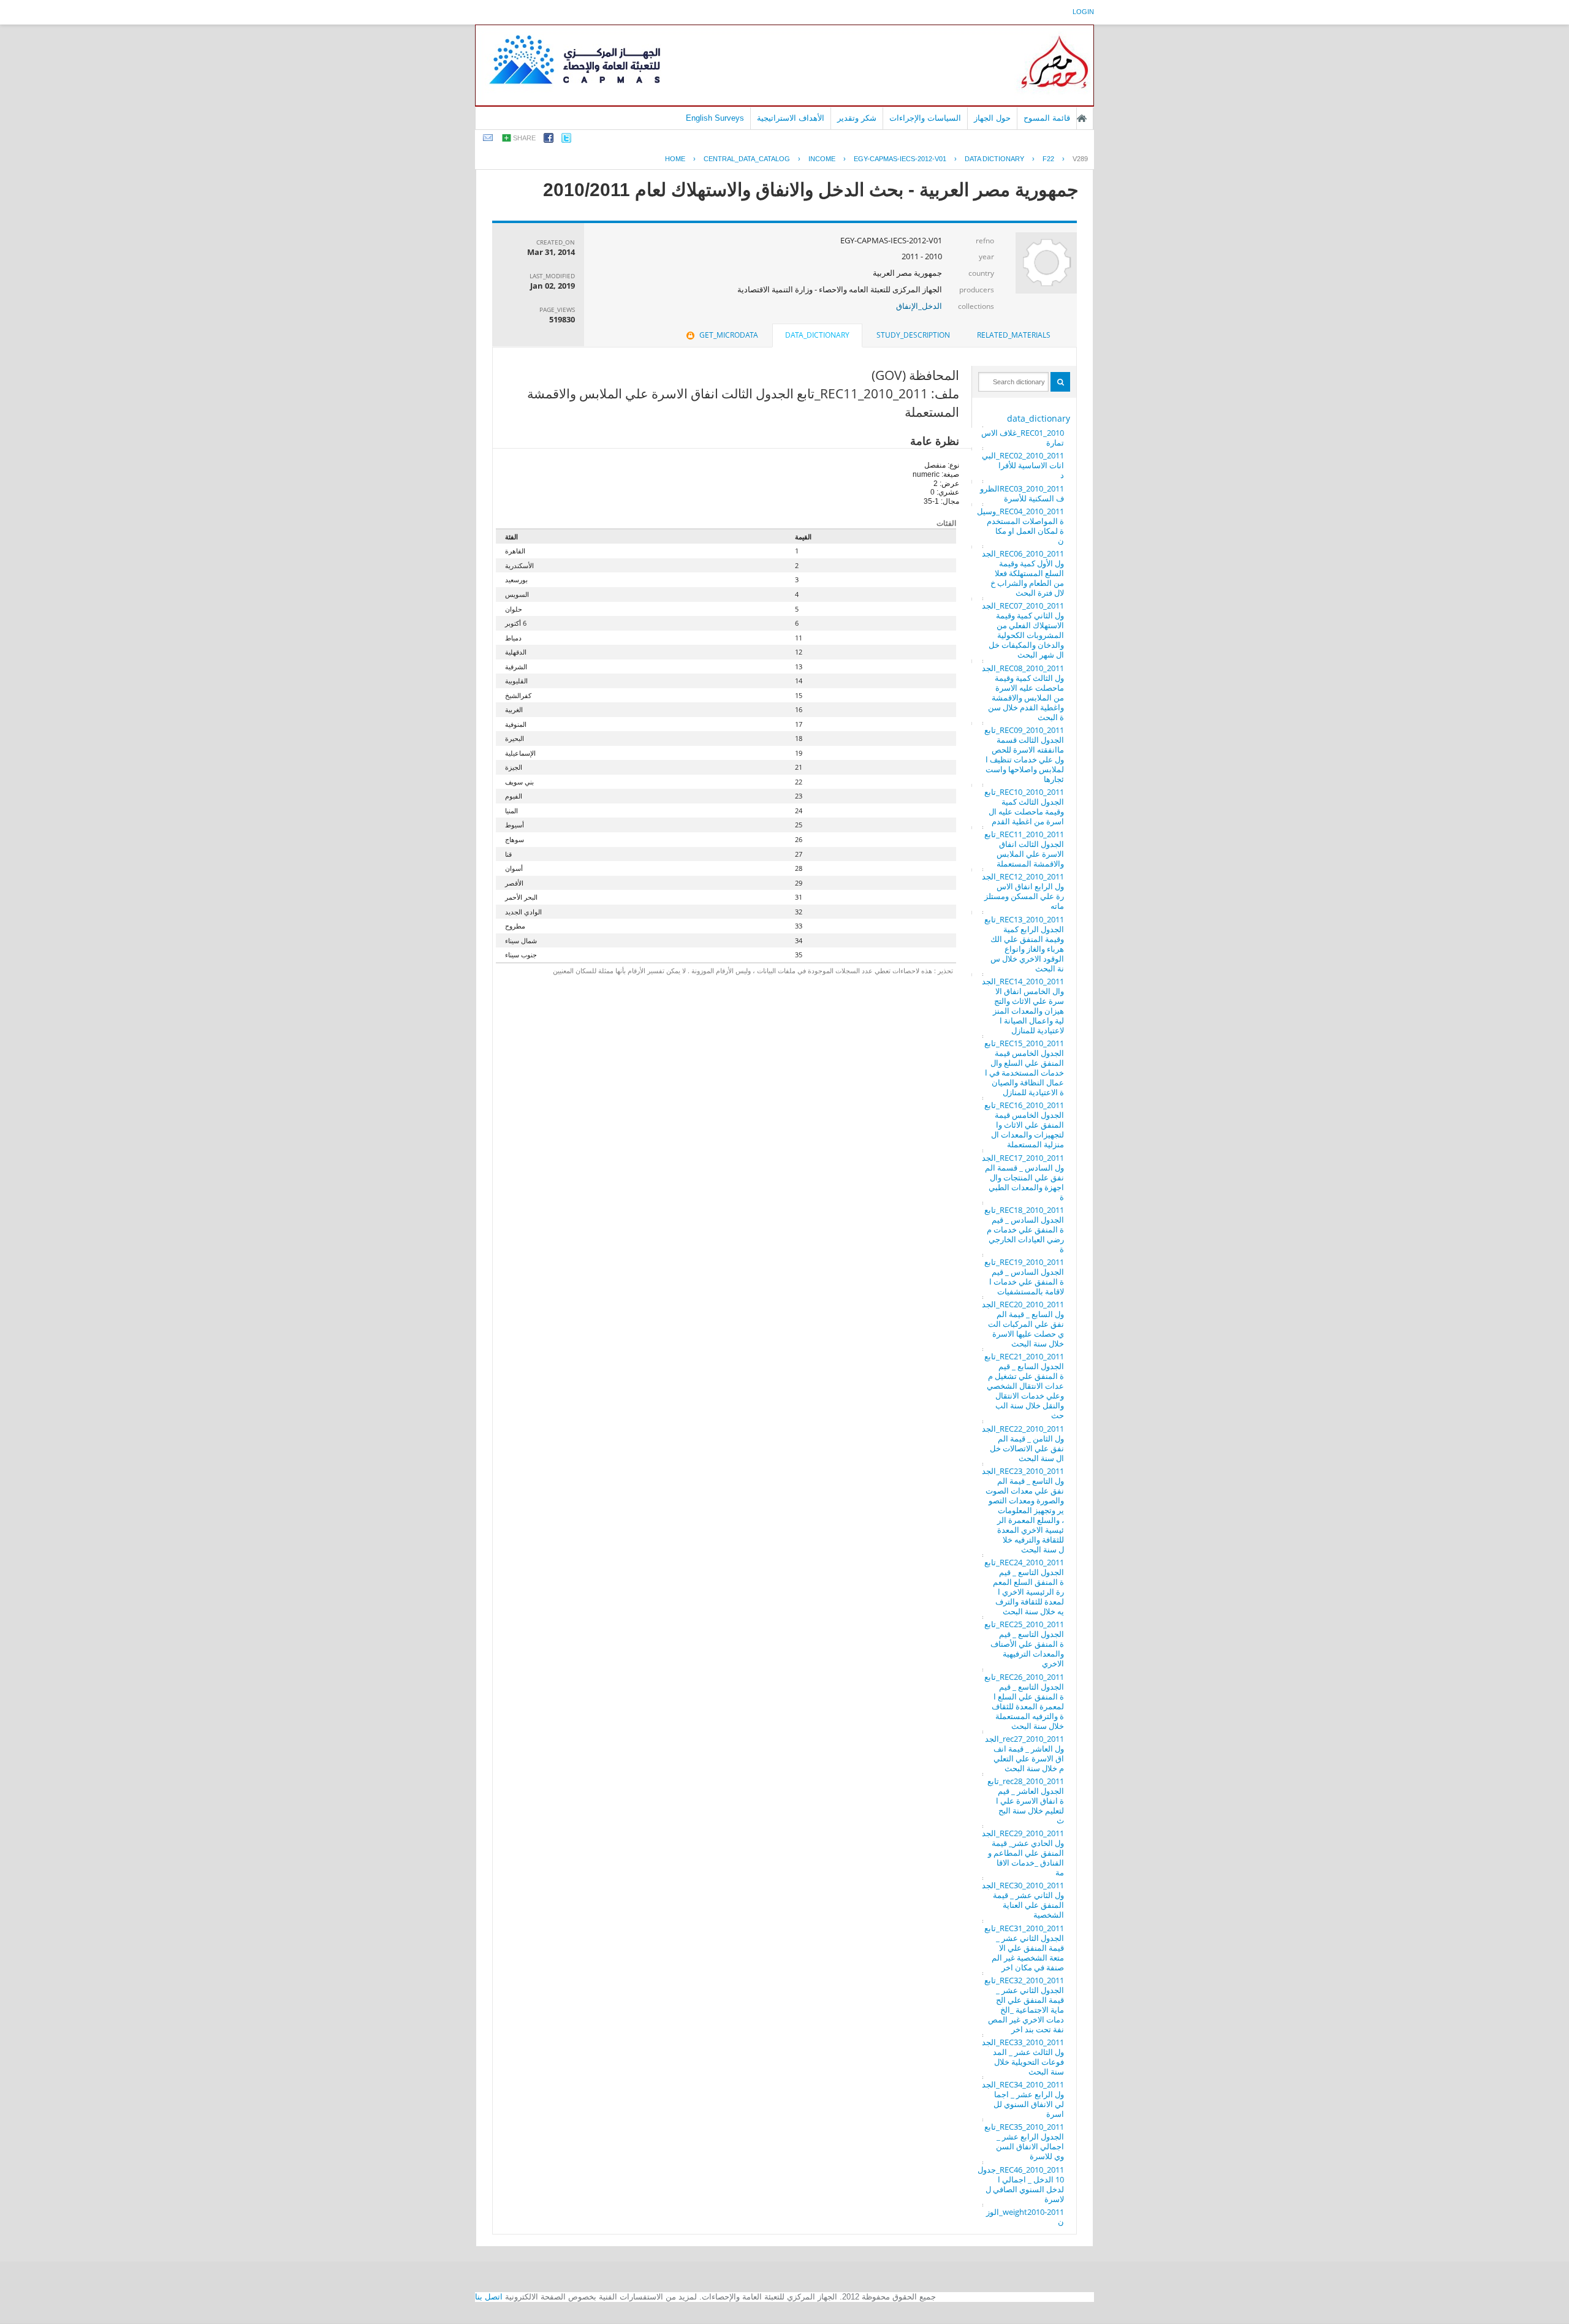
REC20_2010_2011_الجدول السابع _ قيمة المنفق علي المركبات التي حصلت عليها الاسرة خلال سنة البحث (1023, 1324)
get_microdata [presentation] (729, 335)
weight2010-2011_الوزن (1025, 2217)
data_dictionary (1039, 418)
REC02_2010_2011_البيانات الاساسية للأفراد (1023, 465)
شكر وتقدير (857, 118)
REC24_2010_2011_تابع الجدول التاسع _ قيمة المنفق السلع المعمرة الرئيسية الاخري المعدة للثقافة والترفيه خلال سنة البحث (1024, 1587)
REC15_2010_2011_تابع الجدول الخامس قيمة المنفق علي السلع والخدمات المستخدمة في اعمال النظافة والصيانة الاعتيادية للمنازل (1024, 1068)
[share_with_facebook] (549, 140)
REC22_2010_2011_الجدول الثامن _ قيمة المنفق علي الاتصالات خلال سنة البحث (1023, 1443)
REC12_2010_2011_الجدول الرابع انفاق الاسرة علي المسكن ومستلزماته (1023, 891)
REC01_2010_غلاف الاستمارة (1023, 438)
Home (675, 159)
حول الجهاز (992, 118)
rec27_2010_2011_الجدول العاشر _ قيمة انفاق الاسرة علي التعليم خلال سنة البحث (1024, 1753)
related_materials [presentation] (1014, 335)
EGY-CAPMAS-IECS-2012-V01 (900, 159)
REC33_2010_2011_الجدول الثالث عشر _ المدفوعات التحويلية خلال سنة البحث (1023, 2057)
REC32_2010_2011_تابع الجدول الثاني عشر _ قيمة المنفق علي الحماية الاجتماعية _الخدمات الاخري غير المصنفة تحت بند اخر (1024, 2005)
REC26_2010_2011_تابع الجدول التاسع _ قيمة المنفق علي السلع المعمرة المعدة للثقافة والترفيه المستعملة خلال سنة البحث (1024, 1701)
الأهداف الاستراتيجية (791, 118)
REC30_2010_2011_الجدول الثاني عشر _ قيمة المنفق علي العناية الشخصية (1023, 1900)
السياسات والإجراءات (925, 118)
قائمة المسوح (1047, 118)
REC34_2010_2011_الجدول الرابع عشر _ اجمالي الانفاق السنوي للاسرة (1023, 2099)
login (1083, 12)
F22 (1048, 159)
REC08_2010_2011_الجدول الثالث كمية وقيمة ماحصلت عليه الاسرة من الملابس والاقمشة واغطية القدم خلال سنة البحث (1023, 693)
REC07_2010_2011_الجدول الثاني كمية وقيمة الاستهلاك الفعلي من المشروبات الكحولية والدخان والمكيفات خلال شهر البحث (1023, 630)
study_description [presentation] (913, 335)
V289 (1080, 159)
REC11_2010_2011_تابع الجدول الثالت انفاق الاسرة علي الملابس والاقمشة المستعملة (1024, 849)
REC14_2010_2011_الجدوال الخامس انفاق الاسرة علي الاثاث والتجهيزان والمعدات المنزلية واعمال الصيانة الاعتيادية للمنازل (1023, 1006)
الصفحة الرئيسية (1082, 118)
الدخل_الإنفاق (919, 306)
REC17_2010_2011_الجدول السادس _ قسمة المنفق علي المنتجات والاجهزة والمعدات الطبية (1023, 1177)
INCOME (822, 159)
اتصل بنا (489, 2297)
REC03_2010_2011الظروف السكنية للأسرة (1022, 493)
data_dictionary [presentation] (817, 335)
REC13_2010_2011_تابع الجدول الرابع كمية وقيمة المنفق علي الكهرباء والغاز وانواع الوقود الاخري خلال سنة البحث (1024, 944)
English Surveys (715, 118)
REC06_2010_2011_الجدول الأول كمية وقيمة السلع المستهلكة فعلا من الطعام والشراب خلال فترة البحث (1023, 573)
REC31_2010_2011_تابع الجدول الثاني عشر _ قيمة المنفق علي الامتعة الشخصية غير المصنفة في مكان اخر (1024, 1948)
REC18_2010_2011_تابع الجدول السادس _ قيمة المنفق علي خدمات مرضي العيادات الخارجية (1024, 1229)
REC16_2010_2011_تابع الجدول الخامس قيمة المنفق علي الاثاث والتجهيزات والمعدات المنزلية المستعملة (1024, 1125)
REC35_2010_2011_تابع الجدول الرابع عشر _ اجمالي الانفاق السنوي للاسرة (1024, 2141)
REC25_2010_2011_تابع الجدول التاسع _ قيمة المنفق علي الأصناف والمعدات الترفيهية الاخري (1024, 1644)
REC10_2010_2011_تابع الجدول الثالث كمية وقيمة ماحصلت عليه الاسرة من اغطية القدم (1024, 807)
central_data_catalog (747, 159)
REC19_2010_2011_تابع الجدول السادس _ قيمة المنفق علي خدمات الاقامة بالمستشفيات (1024, 1277)
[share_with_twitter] (566, 140)
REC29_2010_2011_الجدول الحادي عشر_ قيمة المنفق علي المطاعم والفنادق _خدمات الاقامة (1023, 1853)
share (524, 138)
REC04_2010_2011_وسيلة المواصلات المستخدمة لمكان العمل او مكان (1020, 526)
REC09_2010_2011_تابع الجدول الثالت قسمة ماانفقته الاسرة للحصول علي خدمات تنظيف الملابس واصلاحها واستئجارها (1024, 754)
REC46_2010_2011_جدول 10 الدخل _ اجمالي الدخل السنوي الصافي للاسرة (1021, 2184)
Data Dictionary (994, 159)
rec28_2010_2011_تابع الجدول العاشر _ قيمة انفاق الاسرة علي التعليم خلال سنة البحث (1026, 1801)
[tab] (1014, 335)
